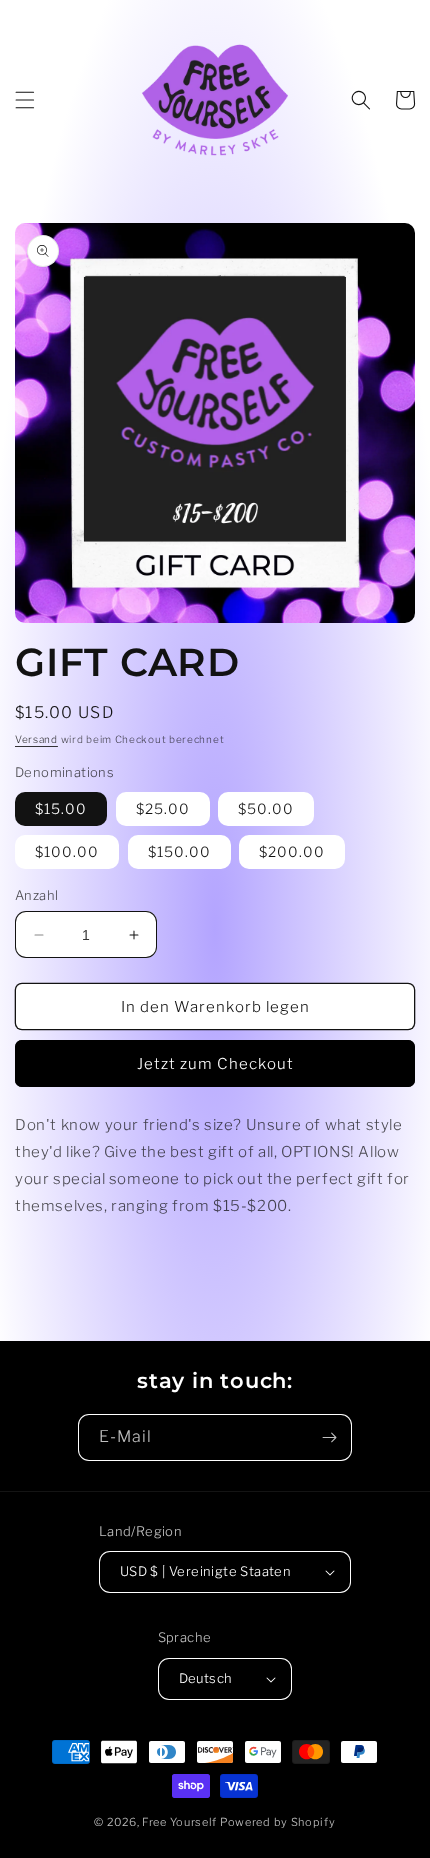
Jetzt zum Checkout (215, 1064)
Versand (36, 739)
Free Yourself (179, 1822)
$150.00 (179, 851)
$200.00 (292, 851)
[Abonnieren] (329, 1437)
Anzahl (36, 895)
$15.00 (61, 808)
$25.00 (163, 808)
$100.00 (67, 851)
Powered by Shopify (278, 1822)
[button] (25, 100)
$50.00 (266, 808)
